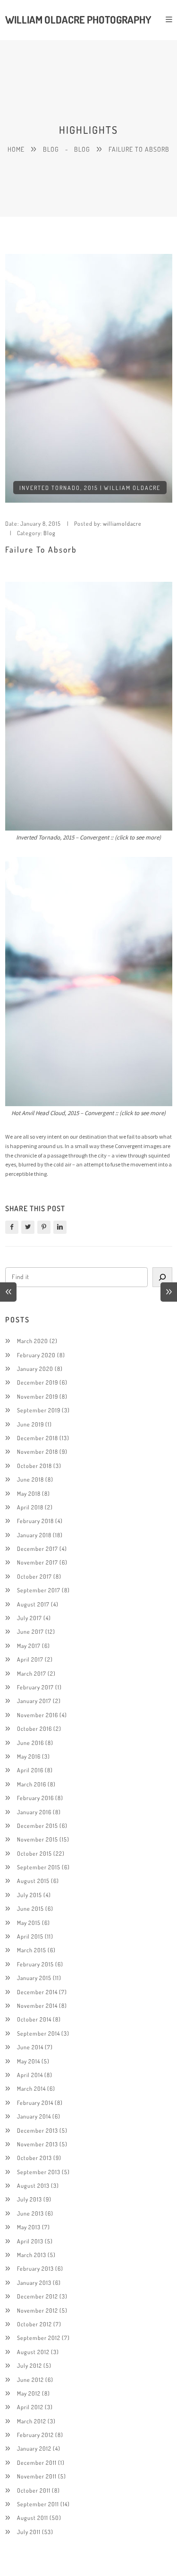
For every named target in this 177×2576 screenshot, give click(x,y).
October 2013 (34, 2158)
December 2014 (37, 1992)
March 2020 (33, 1341)
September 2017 (39, 1590)
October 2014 (34, 2019)
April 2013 (30, 2241)
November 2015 (38, 1839)
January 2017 (34, 1701)
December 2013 (38, 2130)
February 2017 (35, 1687)
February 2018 (35, 1521)
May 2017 (29, 1646)
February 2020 (36, 1355)
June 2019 (30, 1424)
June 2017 (30, 1631)
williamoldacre (122, 523)
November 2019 (38, 1396)
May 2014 (29, 2061)
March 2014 (31, 2088)
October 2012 (34, 2324)
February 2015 (35, 1964)
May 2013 (29, 2227)
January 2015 (34, 1978)
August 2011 (33, 2518)
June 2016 (30, 1743)
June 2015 (30, 1908)
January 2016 (34, 1812)
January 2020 (35, 1369)
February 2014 (35, 2103)
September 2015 (39, 1867)
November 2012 (38, 2310)
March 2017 (32, 1673)
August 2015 (33, 1881)
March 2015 (32, 1950)
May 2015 (29, 1923)
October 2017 (34, 1576)
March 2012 (32, 2421)
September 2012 (39, 2338)
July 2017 (29, 1618)
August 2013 (33, 2185)
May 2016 (29, 1756)
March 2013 (32, 2255)
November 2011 (37, 2476)
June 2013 (30, 2213)
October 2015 (34, 1853)
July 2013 (29, 2199)
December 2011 (37, 2462)
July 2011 (29, 2532)
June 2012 (30, 2380)
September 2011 (38, 2504)
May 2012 (29, 2393)
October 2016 (34, 1728)
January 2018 (34, 1535)
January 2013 (34, 2283)
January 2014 (34, 2116)
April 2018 (30, 1507)
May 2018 (29, 1493)
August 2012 (33, 2352)
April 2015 (30, 1936)
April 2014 (30, 2075)
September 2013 (39, 2172)
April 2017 (30, 1659)
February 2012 (35, 2435)
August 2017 (33, 1604)
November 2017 (38, 1562)
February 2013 (35, 2268)
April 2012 (30, 2407)
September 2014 (38, 2033)
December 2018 (38, 1438)
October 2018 (34, 1466)
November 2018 (38, 1451)
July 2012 (29, 2365)
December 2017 (38, 1549)
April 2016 (30, 1770)
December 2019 (38, 1382)
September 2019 (39, 1410)
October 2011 (34, 2490)
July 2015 (29, 1895)
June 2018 (30, 1479)
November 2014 (37, 2005)
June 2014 (30, 2047)
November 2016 (38, 1715)
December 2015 (38, 1826)
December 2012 (38, 2296)
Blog (51, 149)
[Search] (162, 1277)
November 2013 (38, 2144)
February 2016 (35, 1798)
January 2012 (34, 2448)
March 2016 (32, 1784)
